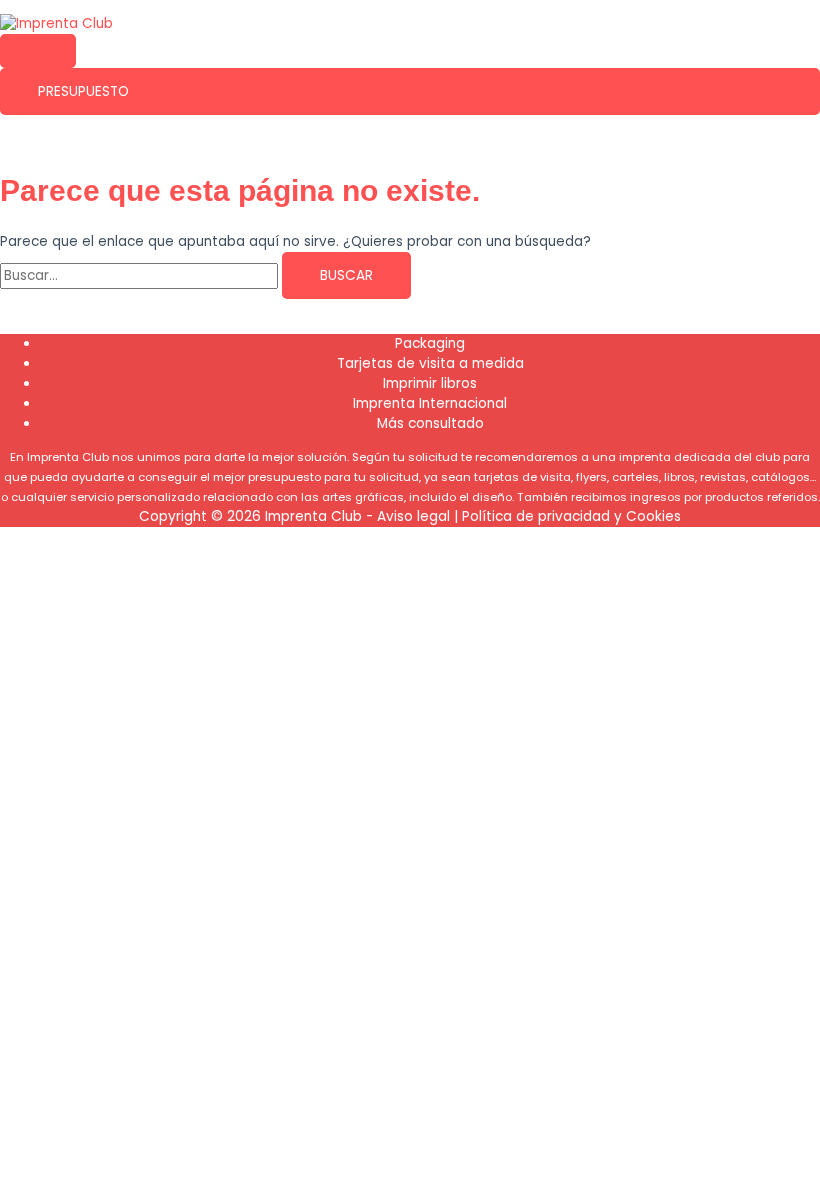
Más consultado (430, 423)
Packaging (430, 343)
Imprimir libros (430, 383)
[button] (410, 92)
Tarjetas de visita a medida (430, 363)
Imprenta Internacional (430, 403)
